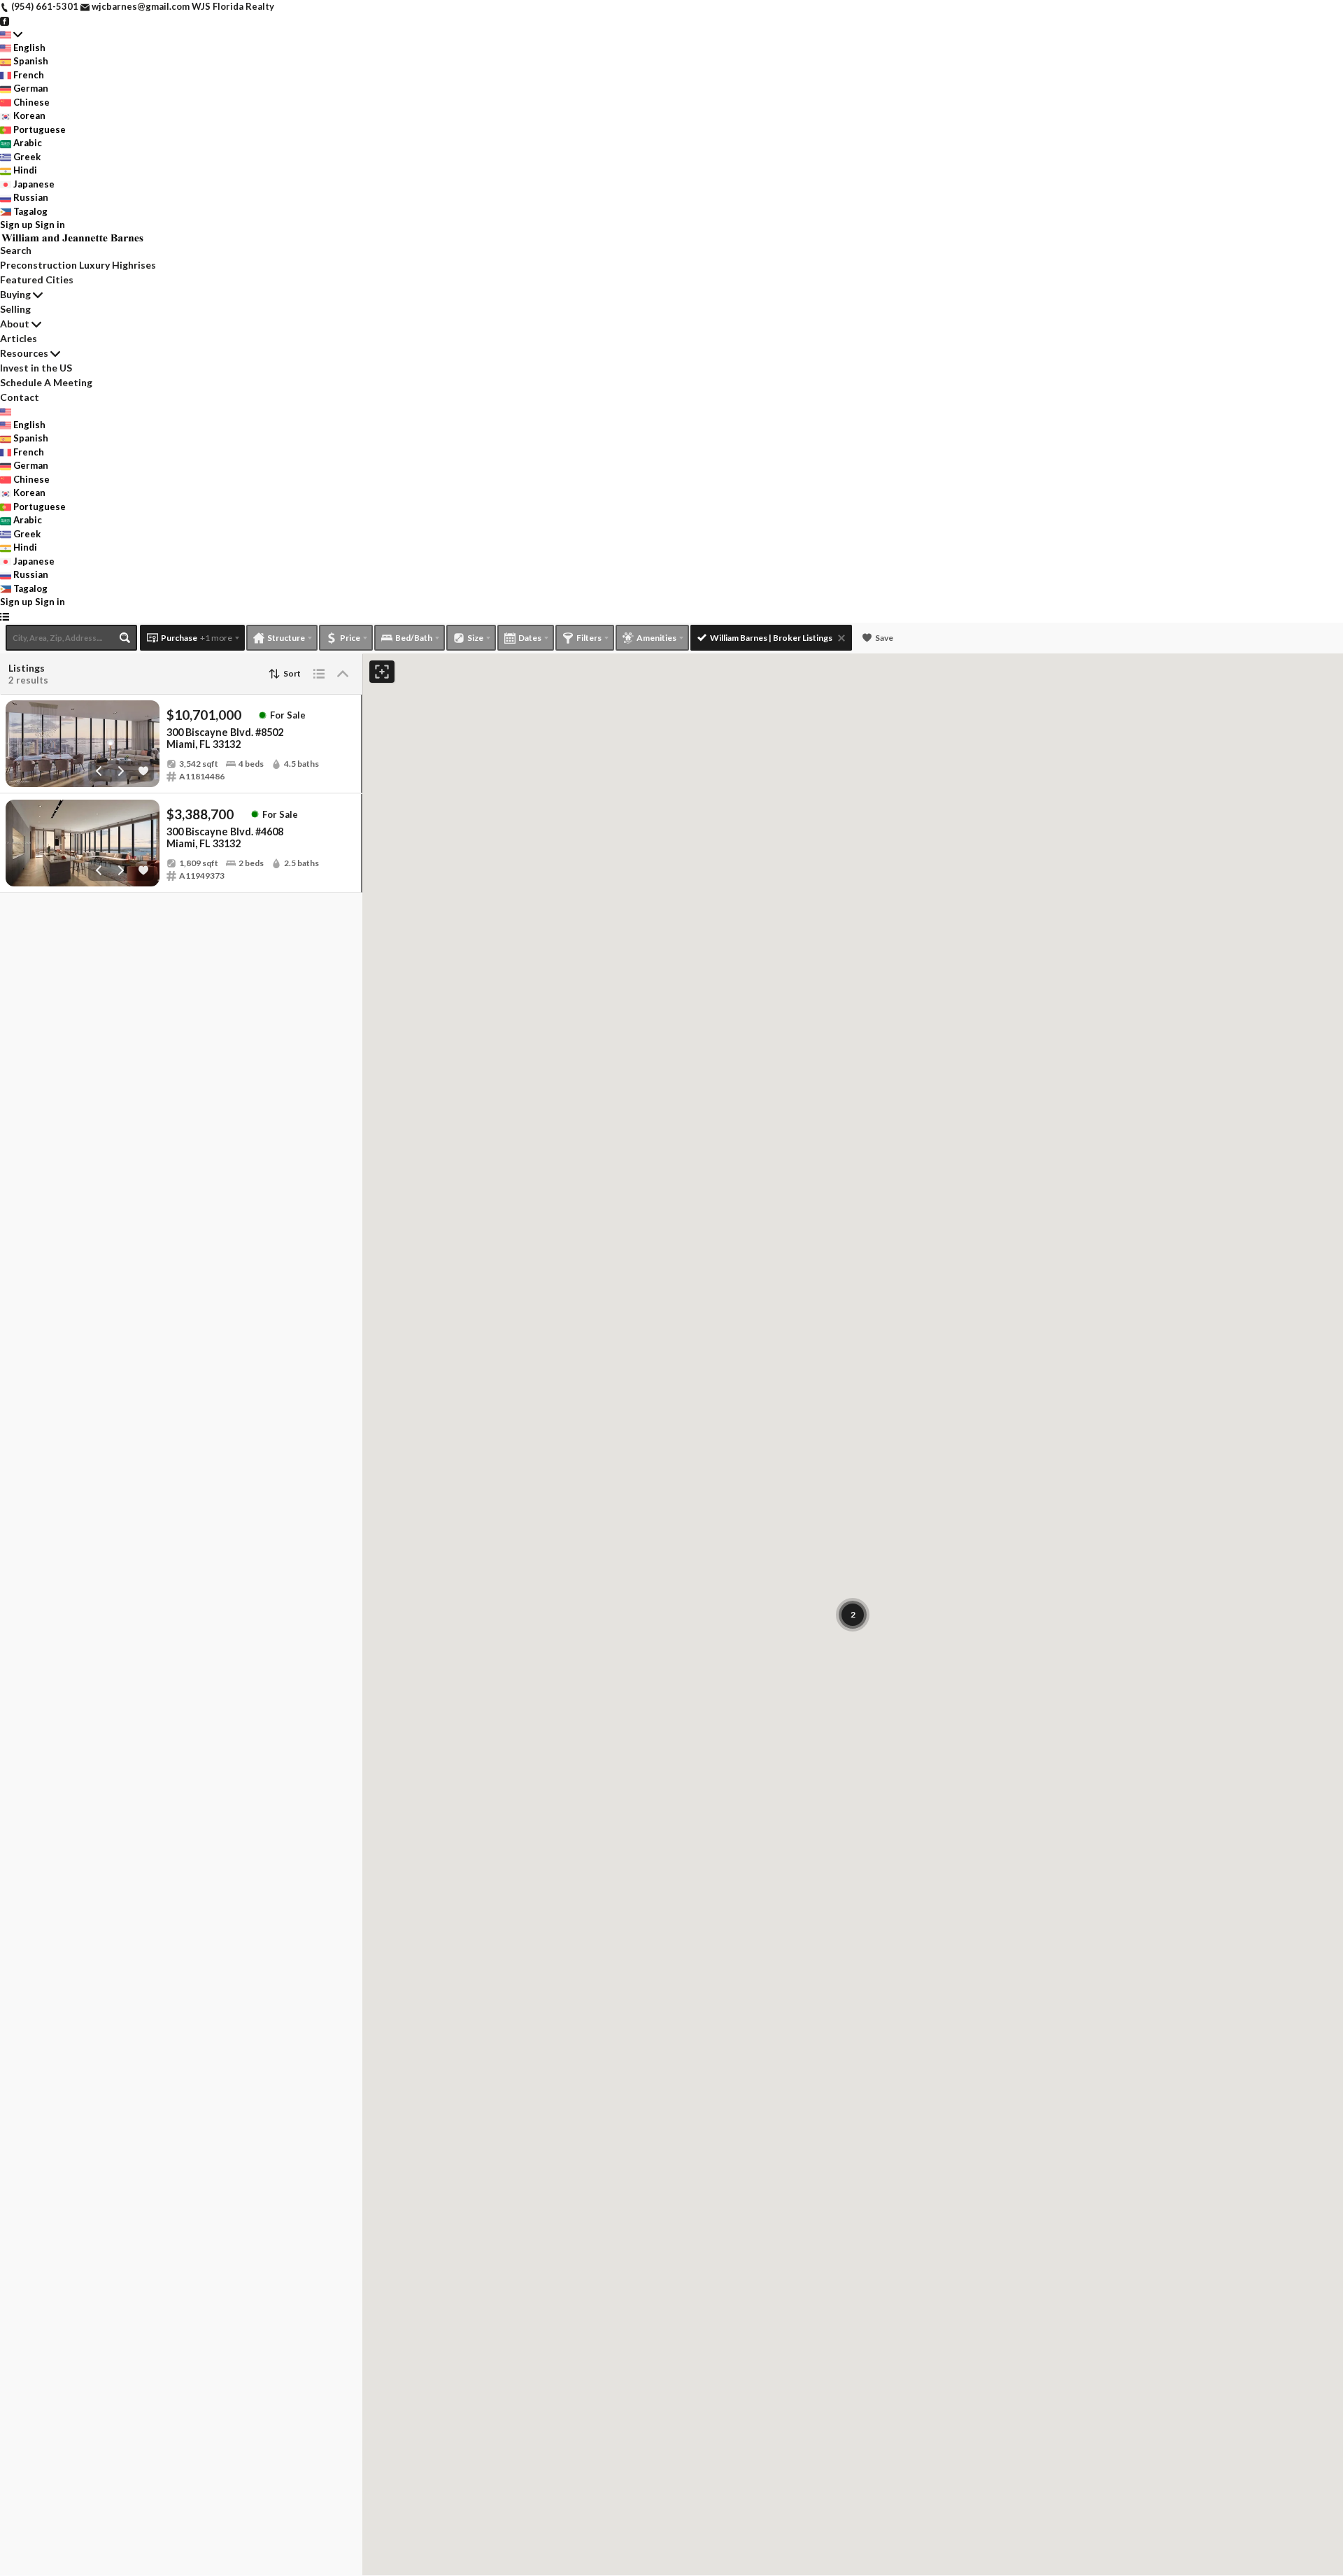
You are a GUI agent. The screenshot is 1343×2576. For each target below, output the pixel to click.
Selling (15, 309)
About (15, 324)
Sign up (16, 225)
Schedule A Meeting (46, 382)
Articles (19, 338)
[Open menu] (5, 616)
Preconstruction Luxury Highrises (78, 265)
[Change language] (11, 34)
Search (16, 250)
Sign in (50, 225)
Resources (24, 353)
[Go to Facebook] (5, 20)
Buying (15, 294)
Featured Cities (37, 279)
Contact (20, 397)
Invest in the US (36, 368)
